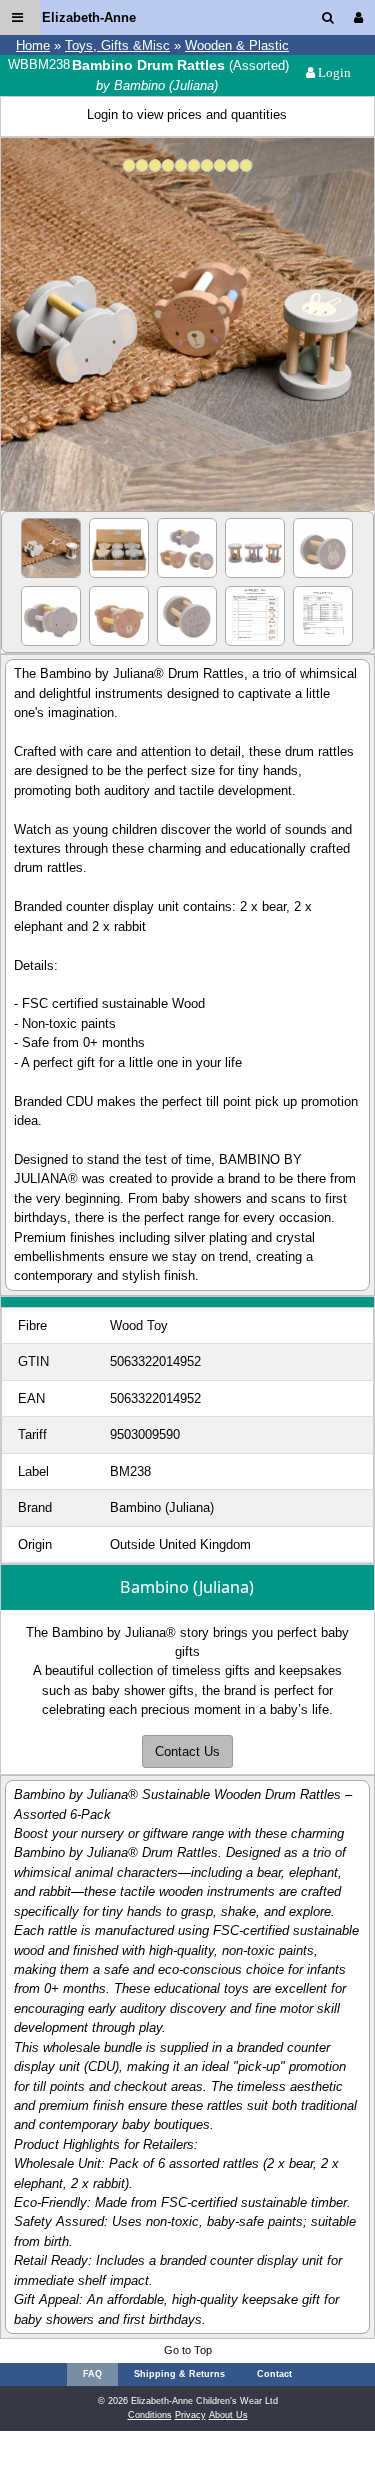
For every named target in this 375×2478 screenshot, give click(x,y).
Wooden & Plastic (237, 45)
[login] (362, 17)
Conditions (150, 2415)
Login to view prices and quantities (187, 114)
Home (33, 45)
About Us (228, 2415)
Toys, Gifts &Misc (117, 45)
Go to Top (188, 2350)
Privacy (190, 2415)
